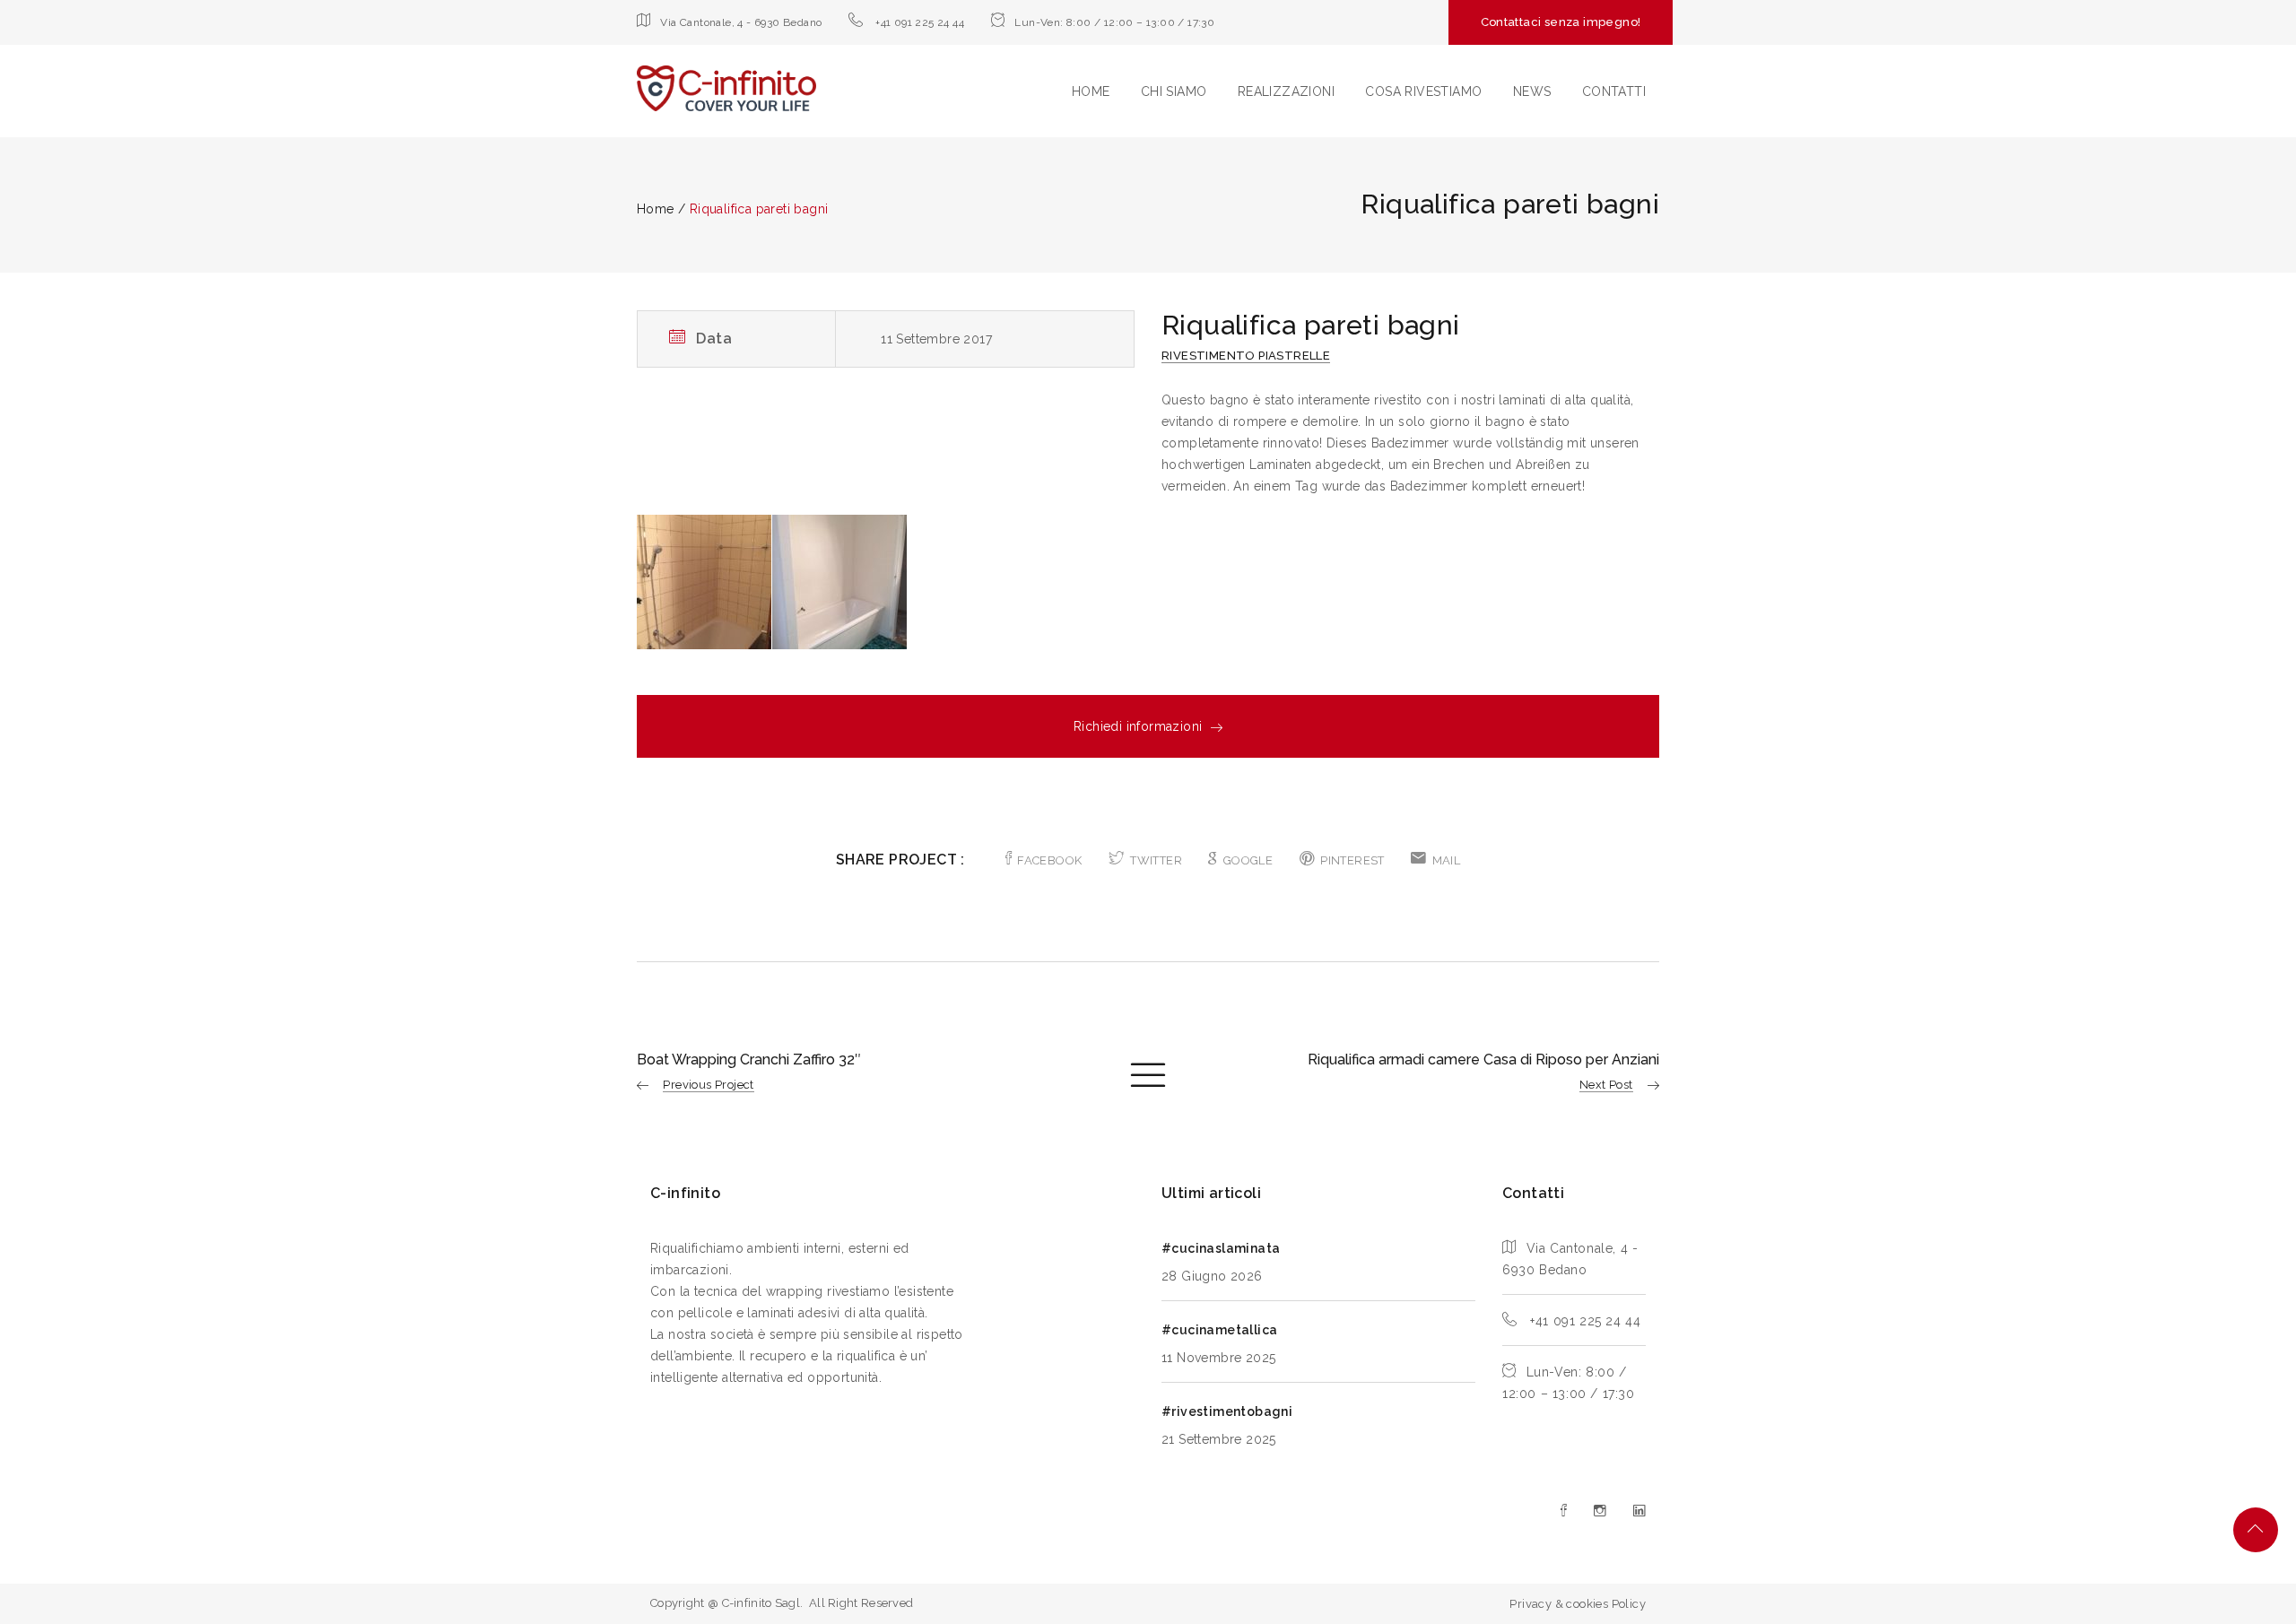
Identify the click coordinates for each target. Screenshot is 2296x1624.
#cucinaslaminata (1221, 1248)
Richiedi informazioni (1138, 726)
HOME (1091, 91)
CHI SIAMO (1174, 91)
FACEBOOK (1049, 860)
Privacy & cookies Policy (1578, 1604)
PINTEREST (1352, 860)
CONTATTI (1614, 91)
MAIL (1446, 860)
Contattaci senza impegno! (1561, 22)
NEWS (1532, 91)
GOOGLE (1248, 860)
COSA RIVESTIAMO (1423, 91)
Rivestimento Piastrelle (1246, 356)
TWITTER (1156, 860)
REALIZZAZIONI (1286, 91)
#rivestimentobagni (1227, 1411)
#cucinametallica (1219, 1330)
